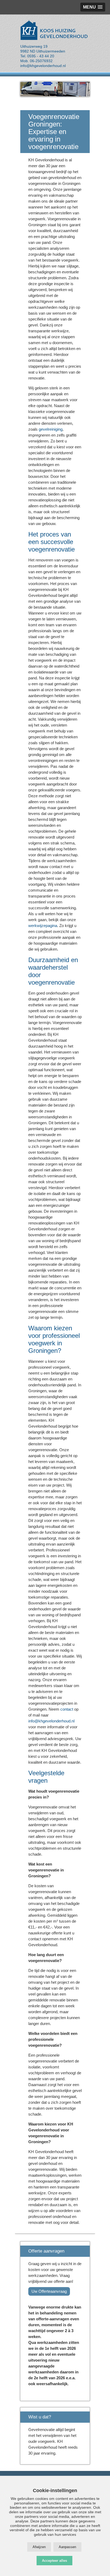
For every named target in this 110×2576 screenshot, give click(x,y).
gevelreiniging (51, 429)
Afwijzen (39, 2547)
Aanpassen (67, 2547)
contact (67, 1709)
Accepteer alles (54, 2561)
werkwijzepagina (43, 926)
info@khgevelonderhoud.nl (43, 66)
